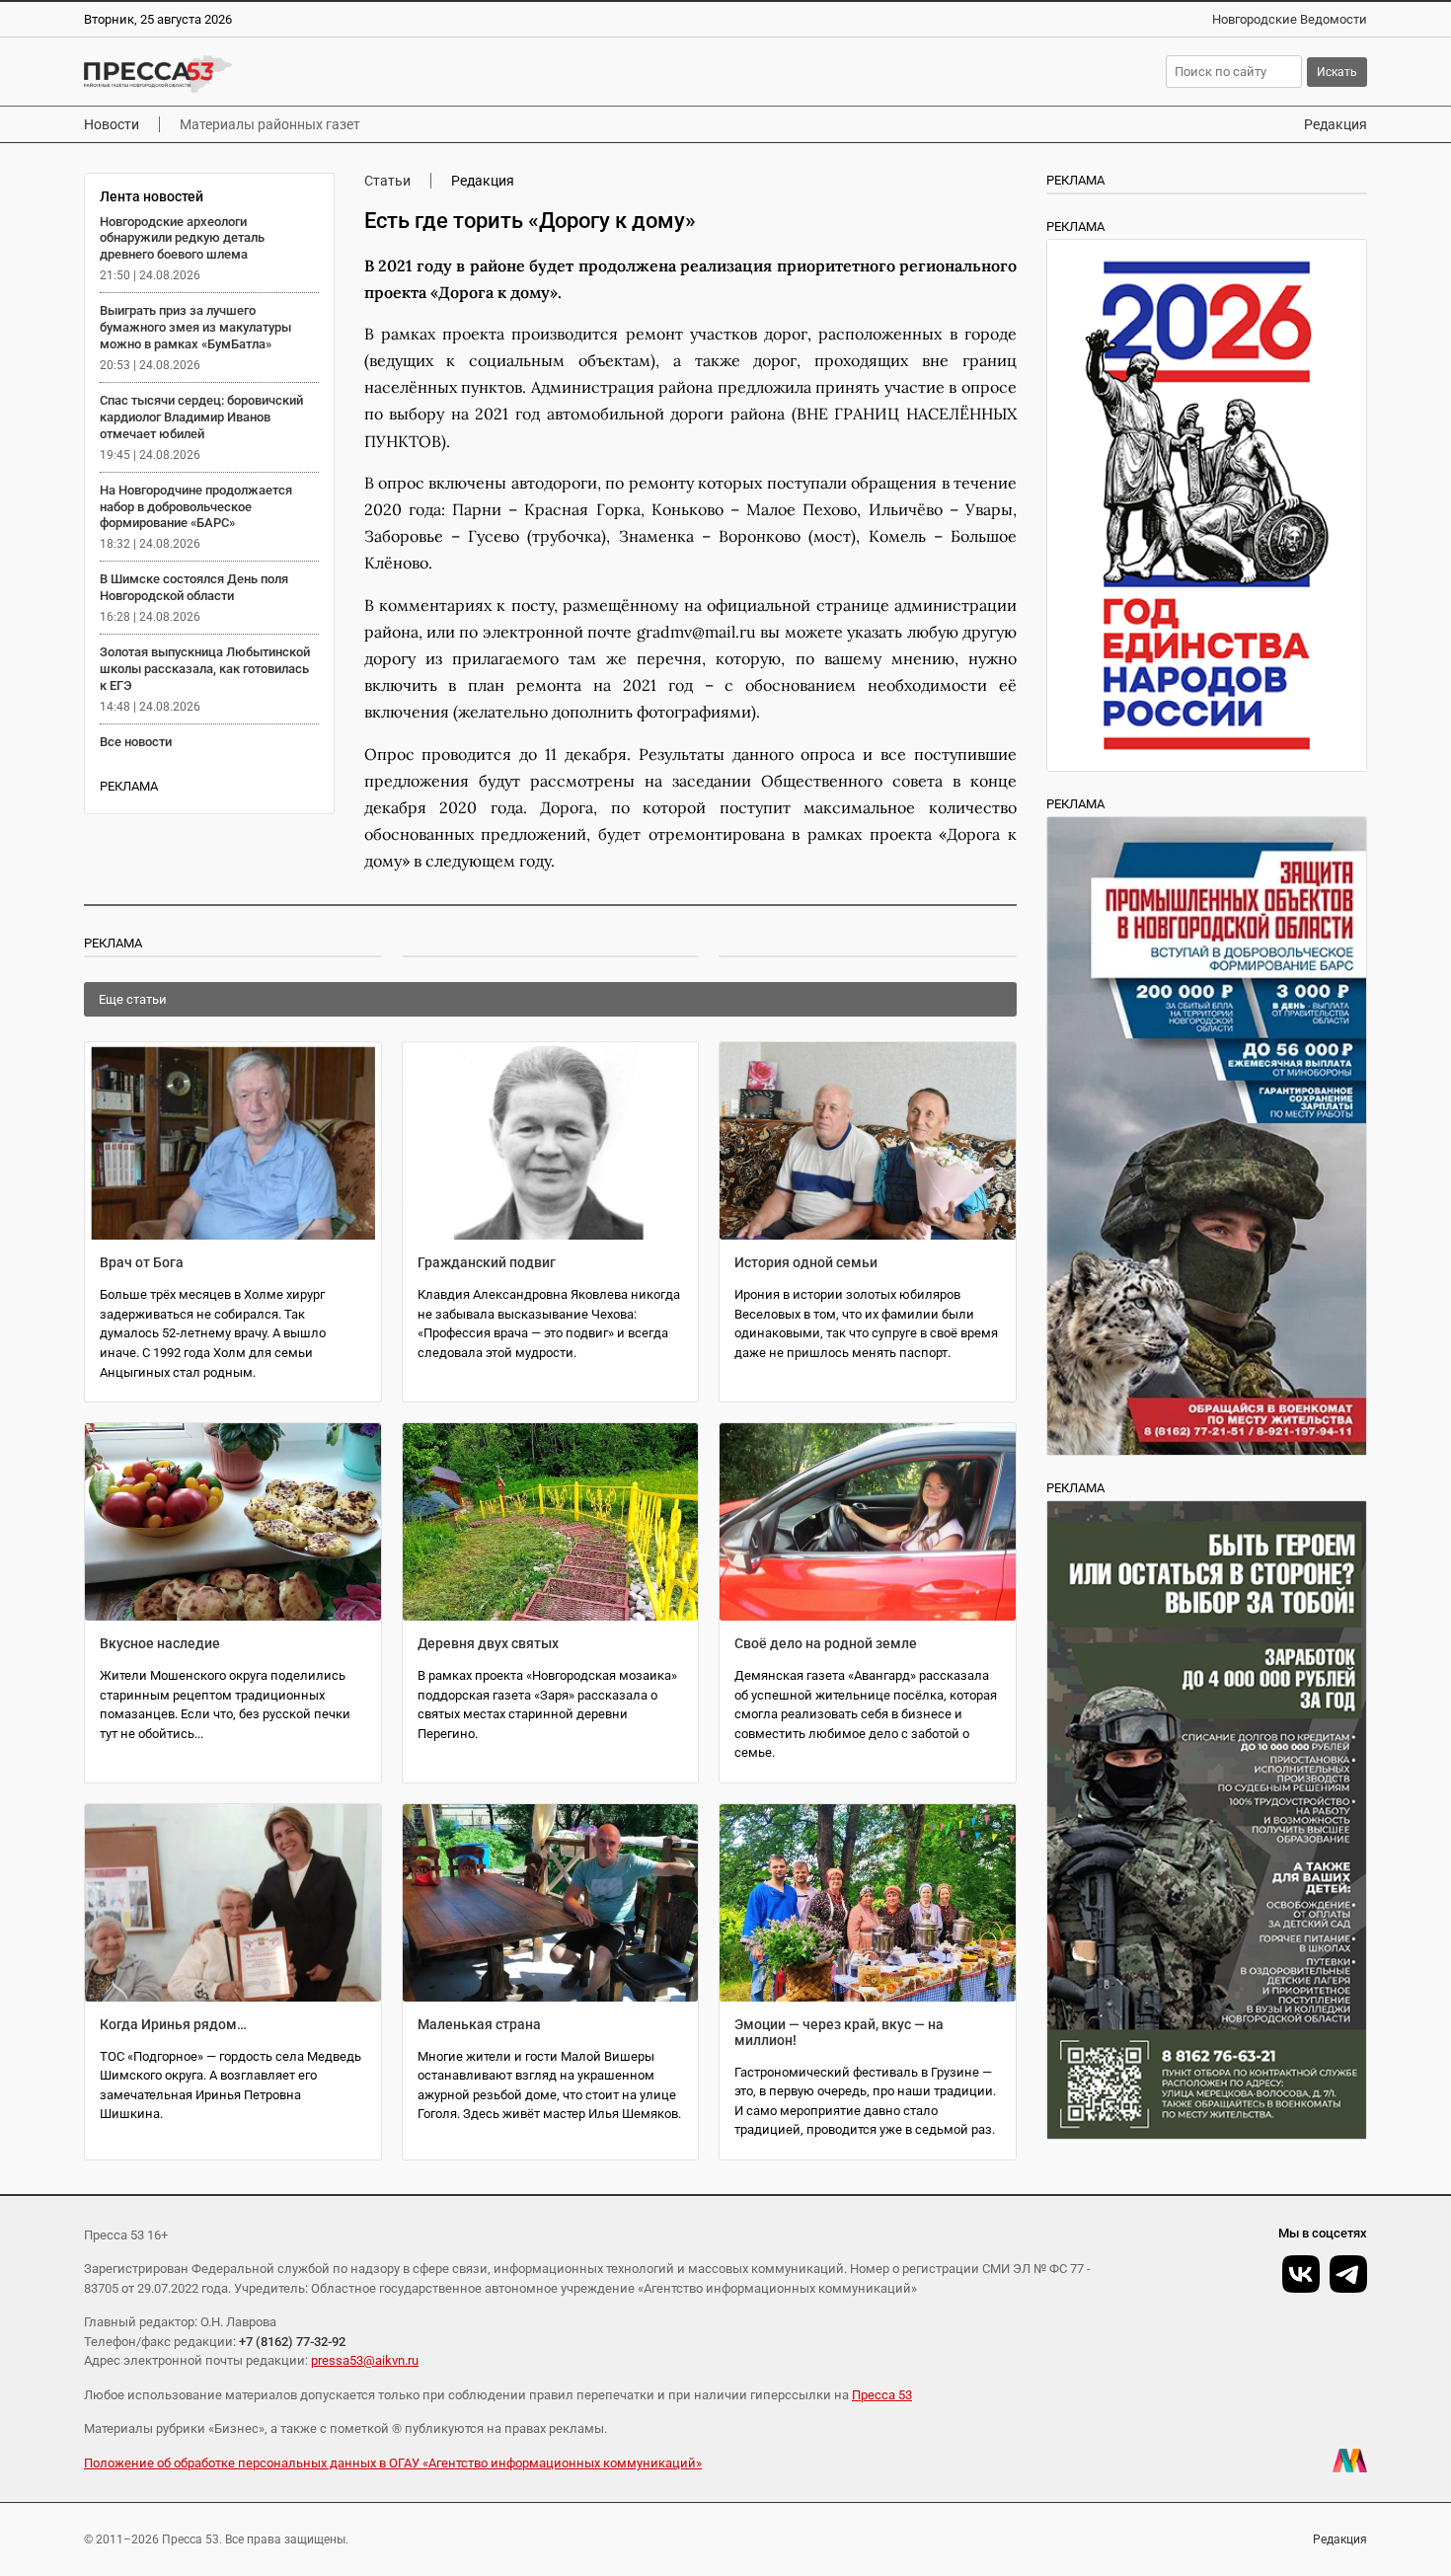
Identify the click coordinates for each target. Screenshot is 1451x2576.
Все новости (136, 742)
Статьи (387, 181)
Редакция (1336, 124)
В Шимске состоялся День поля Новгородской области (194, 587)
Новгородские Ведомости (1290, 19)
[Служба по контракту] (1207, 1820)
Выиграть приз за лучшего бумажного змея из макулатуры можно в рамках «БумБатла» (195, 327)
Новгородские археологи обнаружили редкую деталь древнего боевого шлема (182, 238)
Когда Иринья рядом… (173, 2024)
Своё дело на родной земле (826, 1643)
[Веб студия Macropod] (1350, 2461)
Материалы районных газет (270, 124)
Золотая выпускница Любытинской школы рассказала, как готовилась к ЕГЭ (205, 669)
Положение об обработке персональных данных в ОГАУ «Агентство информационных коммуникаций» (393, 2463)
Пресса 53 (882, 2395)
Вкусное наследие (160, 1643)
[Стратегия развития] (1207, 505)
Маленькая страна (479, 2024)
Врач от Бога (142, 1262)
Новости (112, 124)
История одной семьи (806, 1262)
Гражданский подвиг (487, 1262)
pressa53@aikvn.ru (365, 2360)
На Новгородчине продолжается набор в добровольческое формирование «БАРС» (196, 507)
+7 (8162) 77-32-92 (292, 2342)
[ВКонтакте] (1301, 2274)
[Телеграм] (1348, 2274)
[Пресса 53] (373, 74)
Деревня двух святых (488, 1643)
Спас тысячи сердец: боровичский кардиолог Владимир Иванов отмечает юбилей (201, 417)
